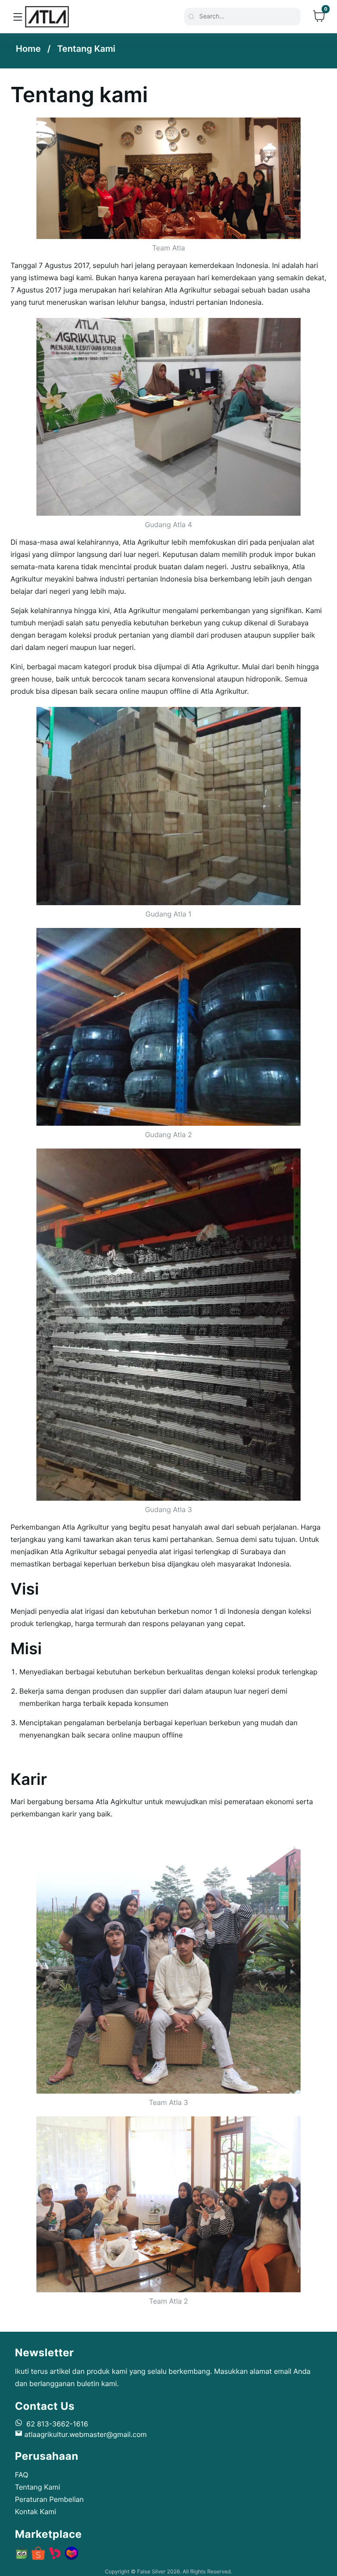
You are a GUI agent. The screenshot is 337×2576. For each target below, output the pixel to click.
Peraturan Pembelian (49, 2499)
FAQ (22, 2475)
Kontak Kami (36, 2512)
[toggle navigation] (18, 16)
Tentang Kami (86, 49)
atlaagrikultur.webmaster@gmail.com (84, 2434)
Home (28, 49)
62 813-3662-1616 (55, 2424)
